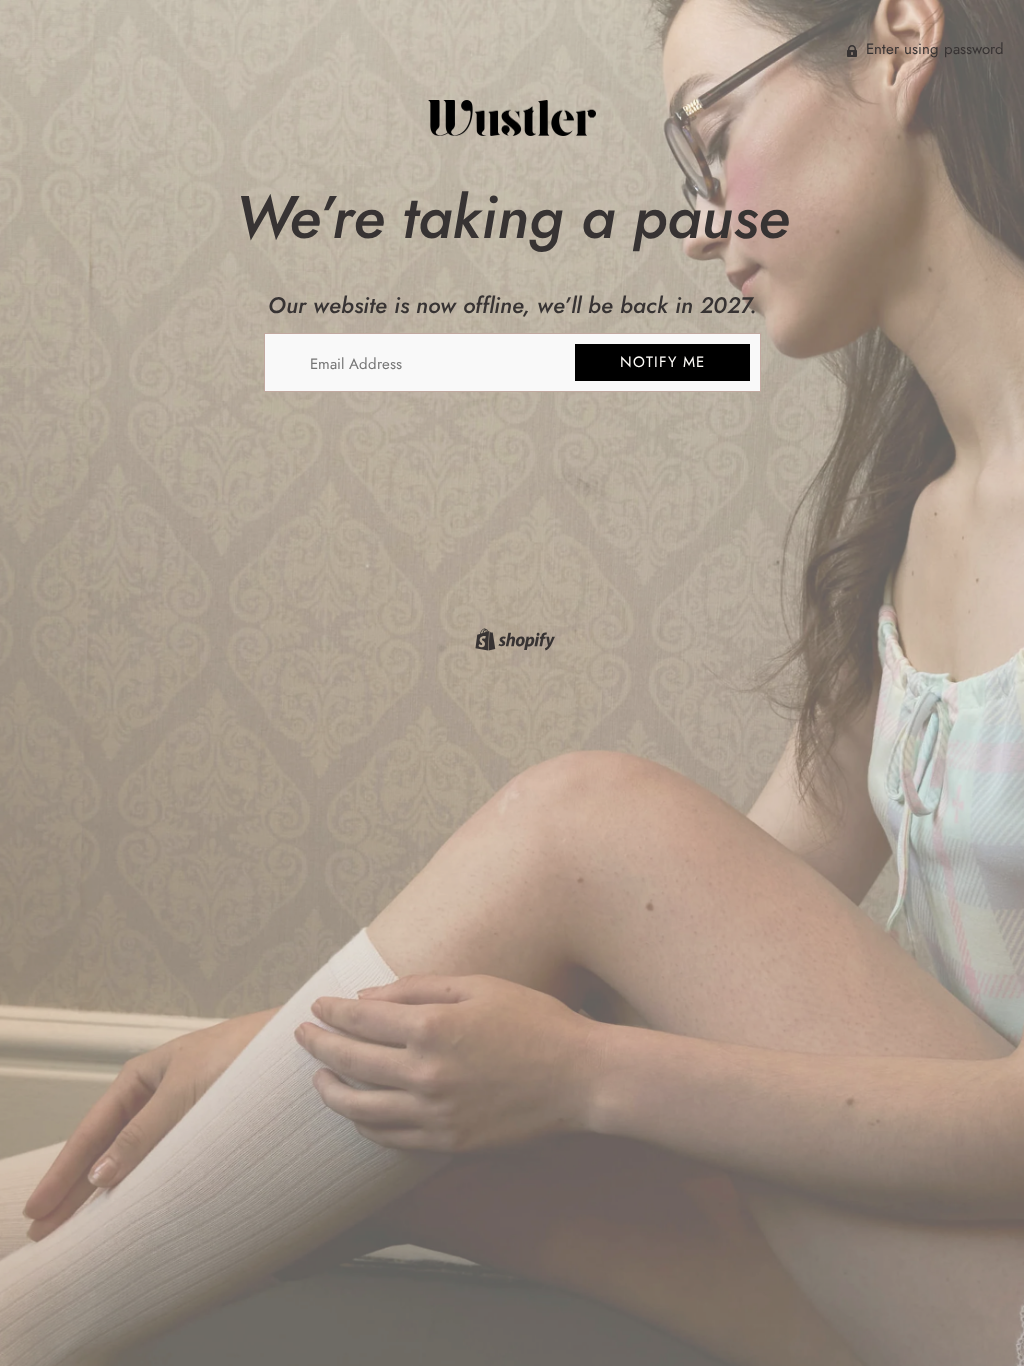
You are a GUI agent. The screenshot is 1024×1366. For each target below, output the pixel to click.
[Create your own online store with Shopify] (512, 643)
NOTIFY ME (662, 362)
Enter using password (932, 49)
